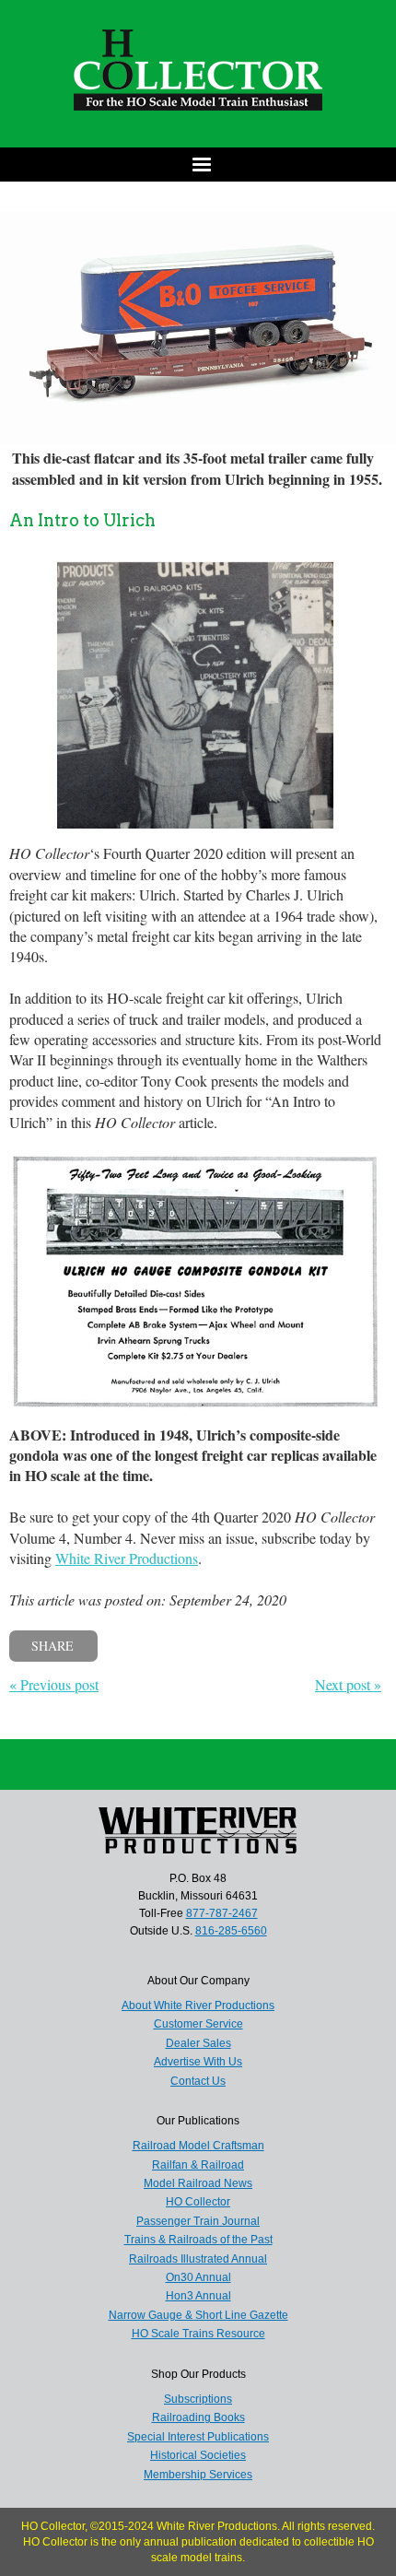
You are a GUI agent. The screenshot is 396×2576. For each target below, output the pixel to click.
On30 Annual (198, 2277)
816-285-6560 (231, 1931)
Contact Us (198, 2081)
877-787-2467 (222, 1913)
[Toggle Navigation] (198, 165)
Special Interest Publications (198, 2437)
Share (52, 1646)
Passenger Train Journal (198, 2221)
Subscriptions (198, 2399)
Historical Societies (198, 2455)
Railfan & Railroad (198, 2165)
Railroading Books (198, 2417)
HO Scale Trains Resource (198, 2334)
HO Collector (198, 2202)
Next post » (348, 1684)
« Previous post (54, 1684)
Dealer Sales (198, 2043)
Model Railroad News (198, 2183)
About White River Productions (198, 2006)
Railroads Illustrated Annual (198, 2259)
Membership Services (198, 2475)
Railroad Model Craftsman (198, 2146)
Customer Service (198, 2024)
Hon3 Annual (198, 2296)
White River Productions (127, 1558)
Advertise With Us (198, 2062)
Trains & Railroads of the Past (198, 2240)
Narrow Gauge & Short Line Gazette (198, 2315)
